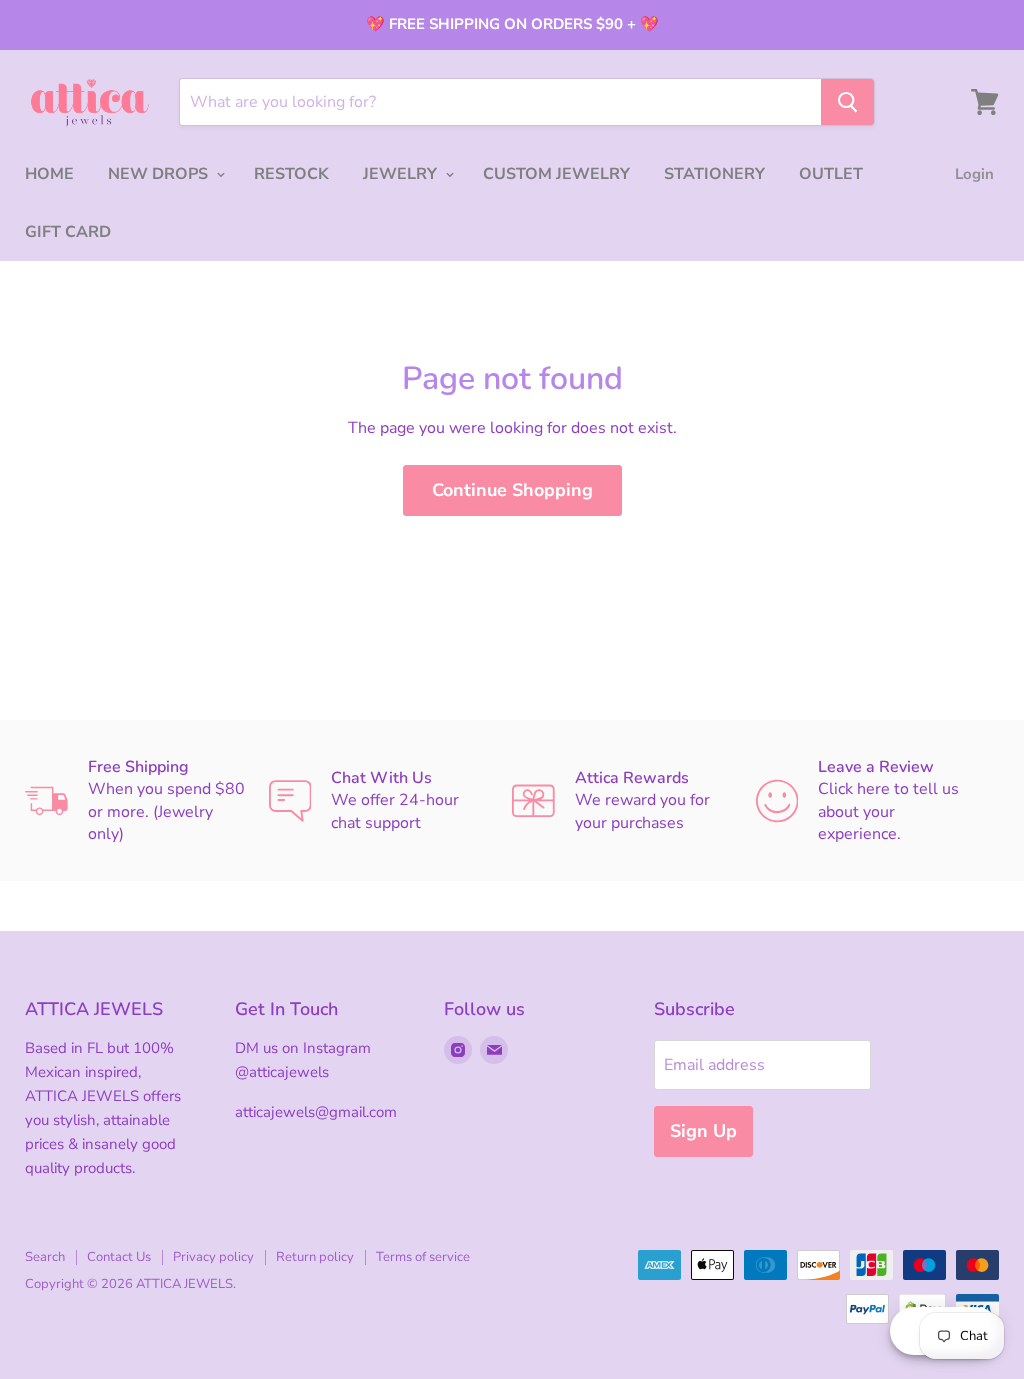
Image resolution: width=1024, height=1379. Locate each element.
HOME (49, 174)
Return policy (315, 1257)
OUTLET (831, 174)
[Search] (847, 102)
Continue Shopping (512, 490)
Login (974, 174)
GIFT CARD (68, 232)
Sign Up (703, 1131)
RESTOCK (291, 174)
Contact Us (119, 1257)
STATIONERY (714, 174)
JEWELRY (402, 174)
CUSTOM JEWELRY (556, 174)
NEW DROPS (160, 174)
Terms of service (423, 1257)
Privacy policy (213, 1257)
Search (45, 1257)
